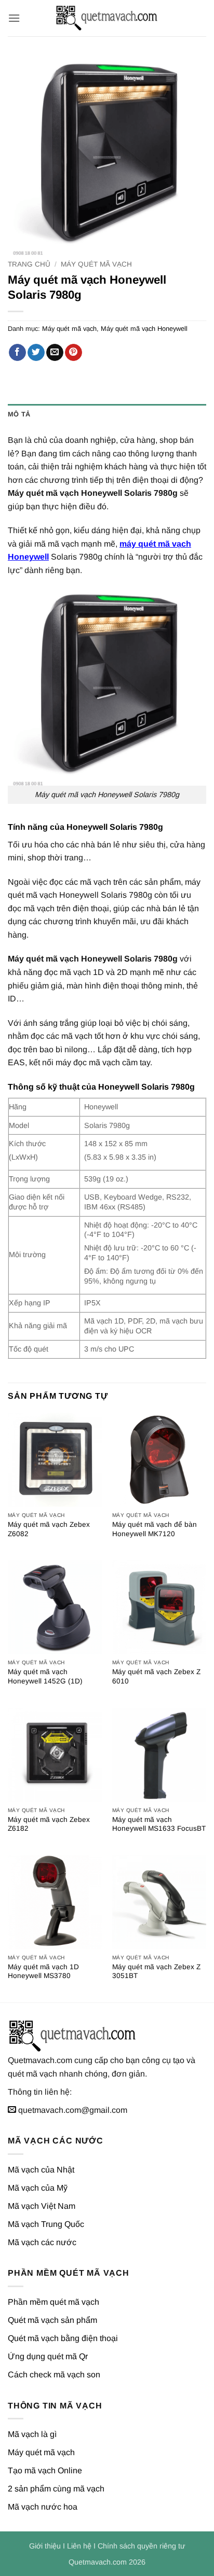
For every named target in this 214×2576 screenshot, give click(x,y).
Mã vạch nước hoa (43, 2507)
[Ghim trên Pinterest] (73, 353)
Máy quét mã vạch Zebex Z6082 (49, 1529)
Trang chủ (29, 264)
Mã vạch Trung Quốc (46, 2224)
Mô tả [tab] (19, 414)
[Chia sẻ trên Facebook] (17, 353)
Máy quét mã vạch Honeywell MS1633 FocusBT (159, 1824)
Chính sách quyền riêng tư (142, 2546)
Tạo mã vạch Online (45, 2470)
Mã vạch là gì (32, 2434)
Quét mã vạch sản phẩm (52, 2320)
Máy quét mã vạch (96, 264)
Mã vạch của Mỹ (38, 2188)
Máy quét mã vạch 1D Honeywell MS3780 (43, 1972)
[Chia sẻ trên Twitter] (36, 353)
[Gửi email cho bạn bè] (55, 353)
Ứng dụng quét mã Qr (48, 2356)
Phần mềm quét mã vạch (53, 2302)
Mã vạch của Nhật (41, 2170)
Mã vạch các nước (42, 2242)
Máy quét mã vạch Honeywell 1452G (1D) (45, 1676)
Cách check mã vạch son (54, 2375)
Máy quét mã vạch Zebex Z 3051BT (156, 1972)
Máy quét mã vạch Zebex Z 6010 (156, 1676)
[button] (14, 18)
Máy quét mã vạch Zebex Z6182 (49, 1824)
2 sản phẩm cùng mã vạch (56, 2489)
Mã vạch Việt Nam (42, 2206)
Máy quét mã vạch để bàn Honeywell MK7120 (155, 1529)
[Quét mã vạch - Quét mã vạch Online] (107, 18)
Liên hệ (79, 2546)
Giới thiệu (45, 2546)
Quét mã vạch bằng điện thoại (63, 2338)
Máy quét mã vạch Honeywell (144, 329)
